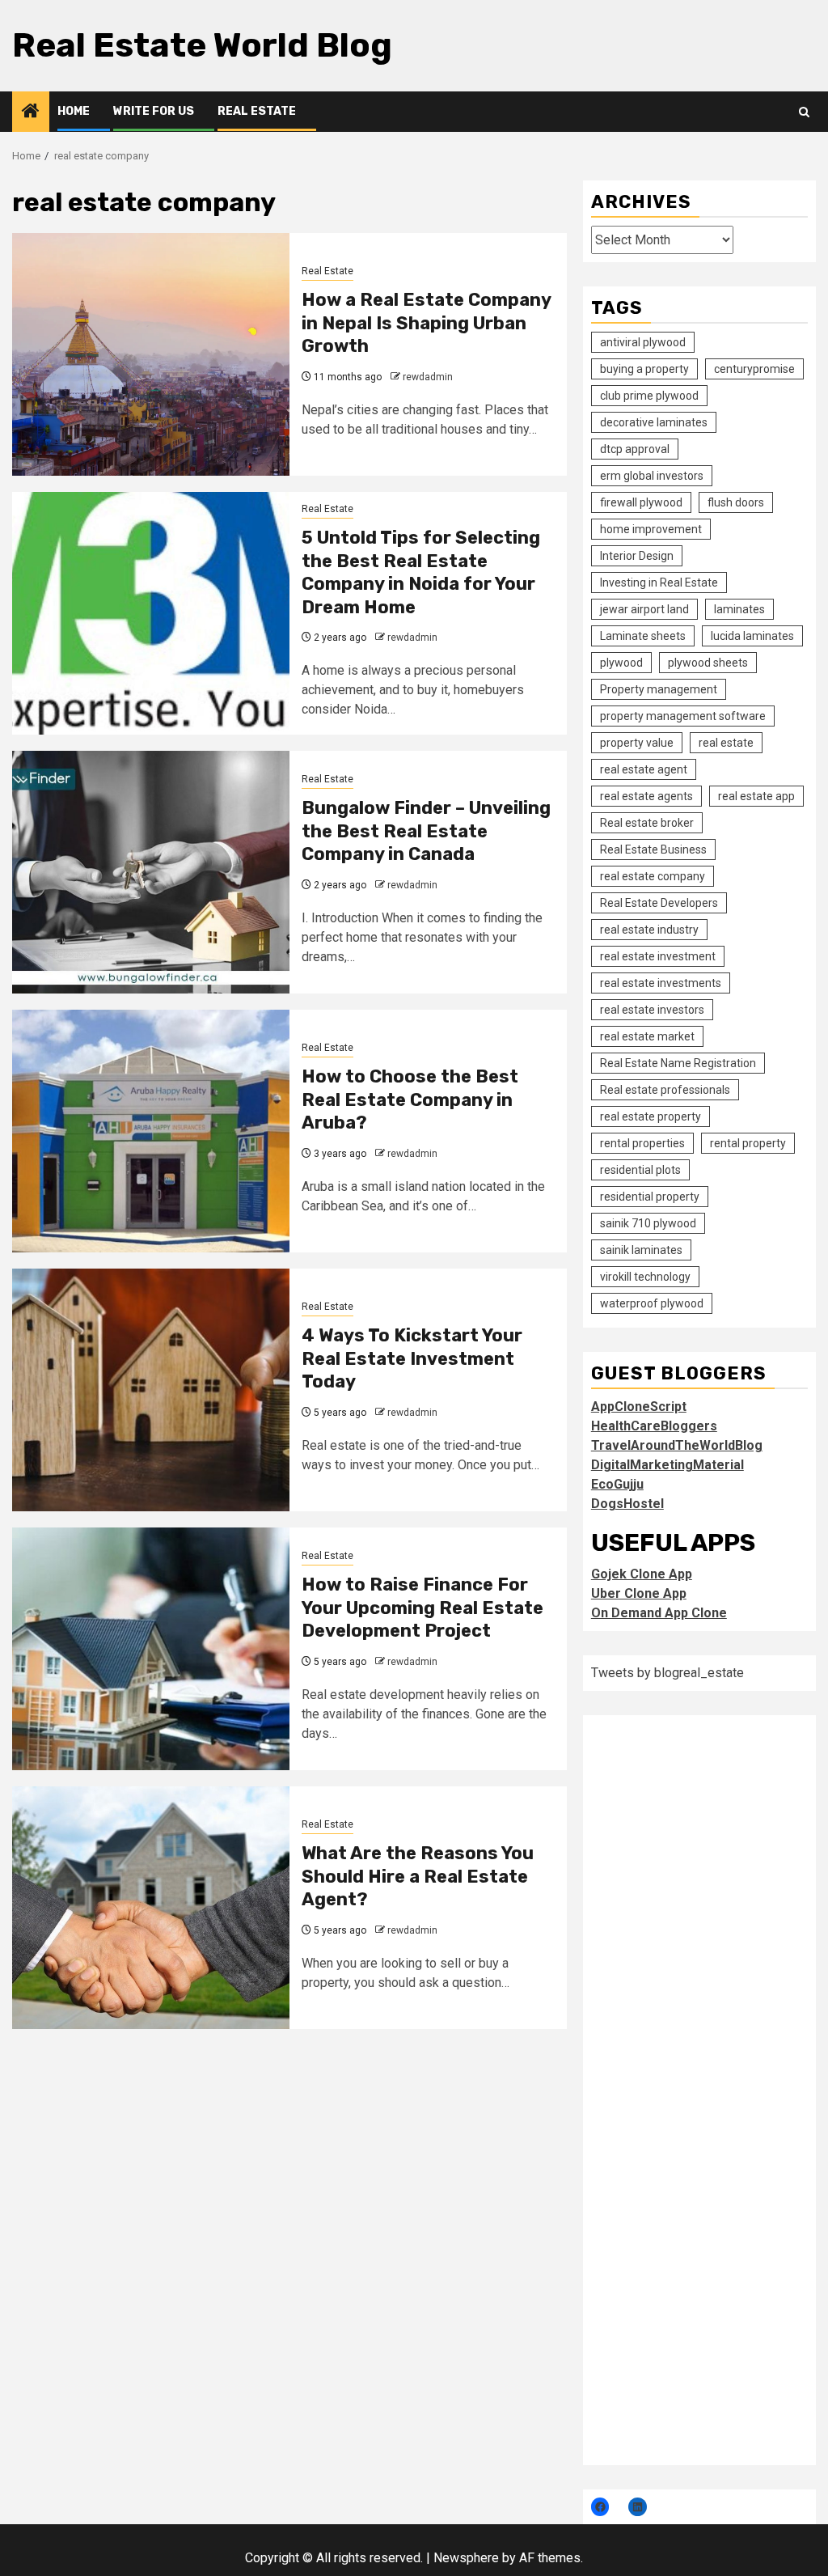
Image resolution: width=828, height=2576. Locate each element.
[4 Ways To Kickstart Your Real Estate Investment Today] (151, 1390)
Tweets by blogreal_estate (667, 1673)
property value (637, 743)
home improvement (651, 529)
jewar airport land (644, 609)
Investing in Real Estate (659, 583)
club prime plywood (649, 396)
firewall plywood (641, 502)
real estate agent (644, 769)
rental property (748, 1143)
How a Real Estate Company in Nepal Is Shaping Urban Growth (426, 323)
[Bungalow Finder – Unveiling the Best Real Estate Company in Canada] (151, 872)
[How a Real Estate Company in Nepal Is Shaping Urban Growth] (151, 354)
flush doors (736, 502)
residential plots (640, 1170)
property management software (683, 716)
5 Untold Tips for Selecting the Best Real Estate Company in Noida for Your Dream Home (421, 572)
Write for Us (154, 111)
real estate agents (646, 796)
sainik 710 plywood (648, 1223)
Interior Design (637, 556)
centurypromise (754, 369)
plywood (621, 663)
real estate (726, 743)
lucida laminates (752, 636)
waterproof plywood (652, 1303)
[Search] (804, 112)
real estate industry (649, 930)
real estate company (653, 876)
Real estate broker (647, 823)
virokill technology (645, 1277)
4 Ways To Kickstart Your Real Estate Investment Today (412, 1358)
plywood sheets (708, 663)
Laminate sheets (643, 636)
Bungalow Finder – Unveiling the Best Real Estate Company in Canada (426, 831)
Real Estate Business (653, 849)
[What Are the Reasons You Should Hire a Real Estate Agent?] (151, 1908)
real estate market (647, 1036)
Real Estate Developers (659, 903)
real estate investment (658, 956)
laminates (739, 609)
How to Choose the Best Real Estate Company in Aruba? (410, 1099)
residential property (650, 1197)
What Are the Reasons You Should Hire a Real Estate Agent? (418, 1876)
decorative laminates (654, 422)
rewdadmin (428, 377)
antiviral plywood (643, 342)
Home (74, 111)
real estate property (651, 1116)
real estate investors (652, 1010)
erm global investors (652, 476)
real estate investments (661, 983)
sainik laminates (641, 1250)
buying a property (644, 369)
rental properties (642, 1143)
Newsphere (466, 2558)
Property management (659, 689)
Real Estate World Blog (202, 45)
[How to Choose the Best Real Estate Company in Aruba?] (151, 1131)
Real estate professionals (665, 1090)
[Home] (31, 112)
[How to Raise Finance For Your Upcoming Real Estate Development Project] (151, 1649)
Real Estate (257, 111)
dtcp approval (635, 449)
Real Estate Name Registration (678, 1063)
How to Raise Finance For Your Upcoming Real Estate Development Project (422, 1608)
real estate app (756, 796)
